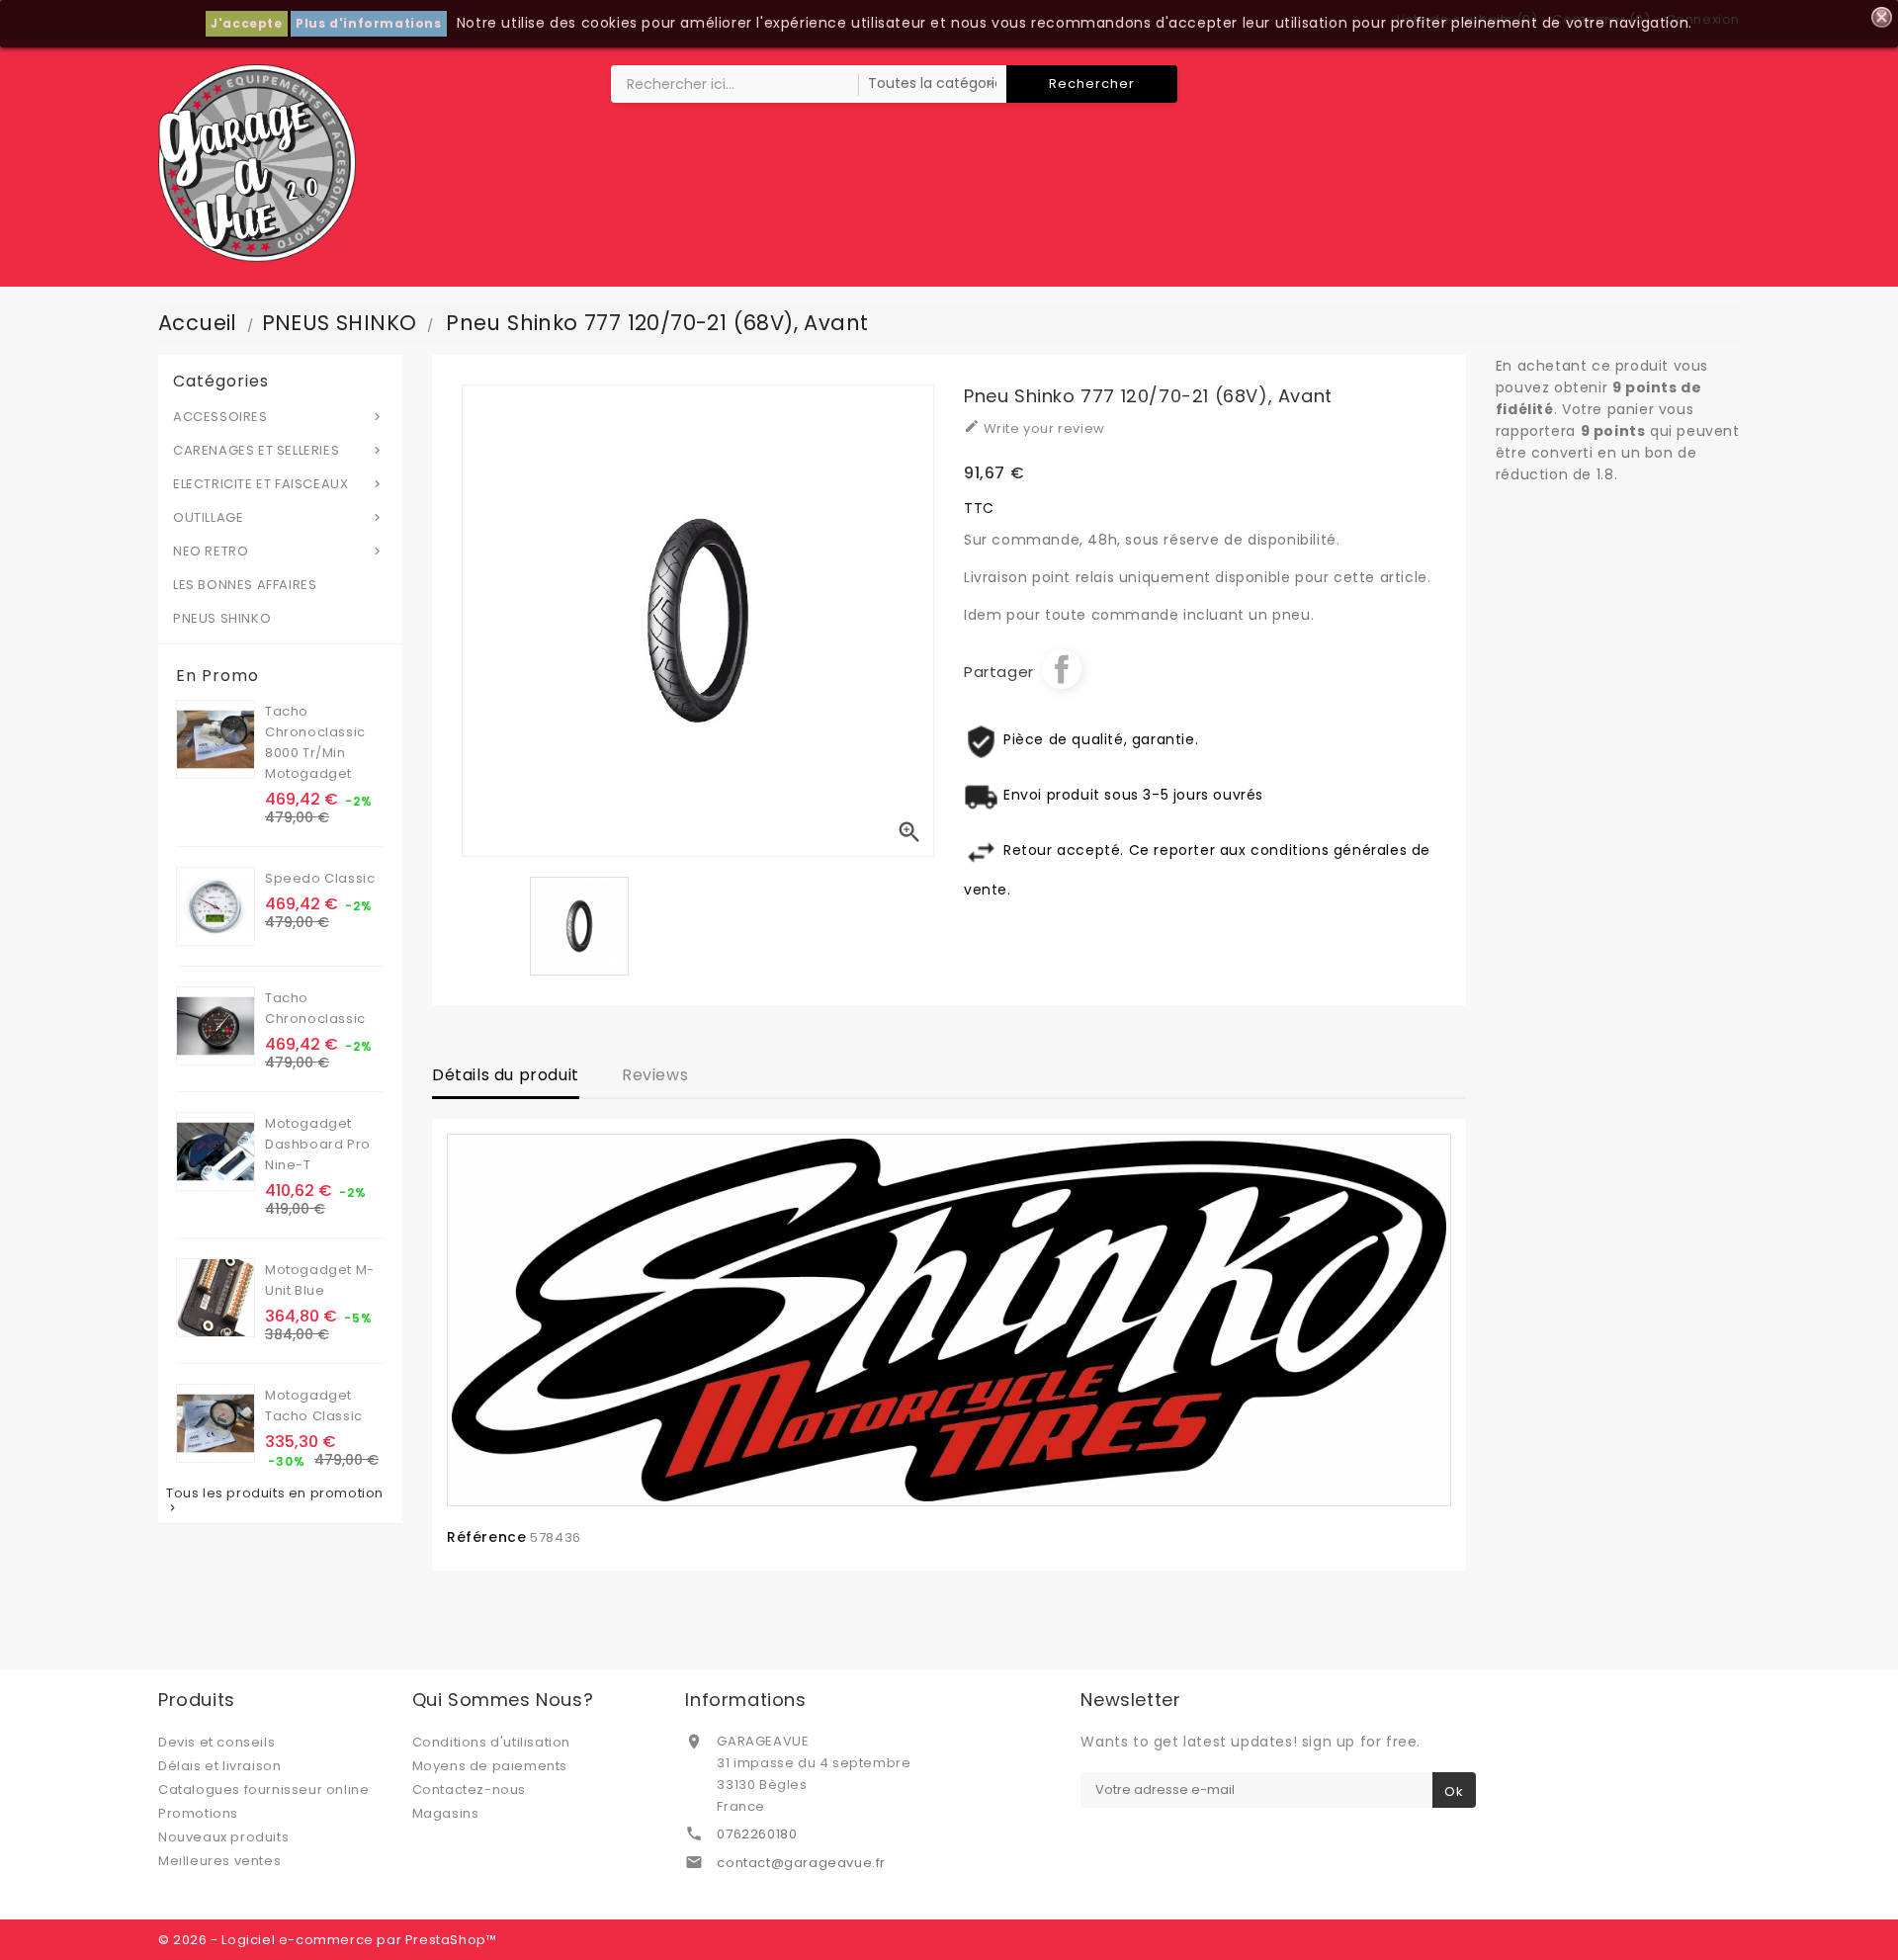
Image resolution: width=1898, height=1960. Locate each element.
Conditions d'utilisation (491, 1742)
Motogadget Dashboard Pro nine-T (318, 1144)
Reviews (655, 1075)
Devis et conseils (216, 1742)
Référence (486, 1537)
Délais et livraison (219, 1766)
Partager (1062, 669)
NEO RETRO (279, 551)
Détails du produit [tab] (506, 1075)
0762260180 (757, 1834)
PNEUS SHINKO (222, 618)
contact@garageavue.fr (801, 1863)
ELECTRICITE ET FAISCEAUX (279, 484)
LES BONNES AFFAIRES (245, 585)
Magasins (446, 1813)
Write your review (1035, 428)
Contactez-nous (469, 1790)
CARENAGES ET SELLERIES (279, 450)
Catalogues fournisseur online (263, 1790)
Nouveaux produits (223, 1837)
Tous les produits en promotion (275, 1500)
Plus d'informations (368, 23)
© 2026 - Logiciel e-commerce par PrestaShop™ (327, 1940)
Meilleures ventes (219, 1861)
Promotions (198, 1813)
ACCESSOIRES (279, 417)
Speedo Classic (320, 878)
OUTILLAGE (279, 517)
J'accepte (246, 23)
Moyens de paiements (490, 1766)
